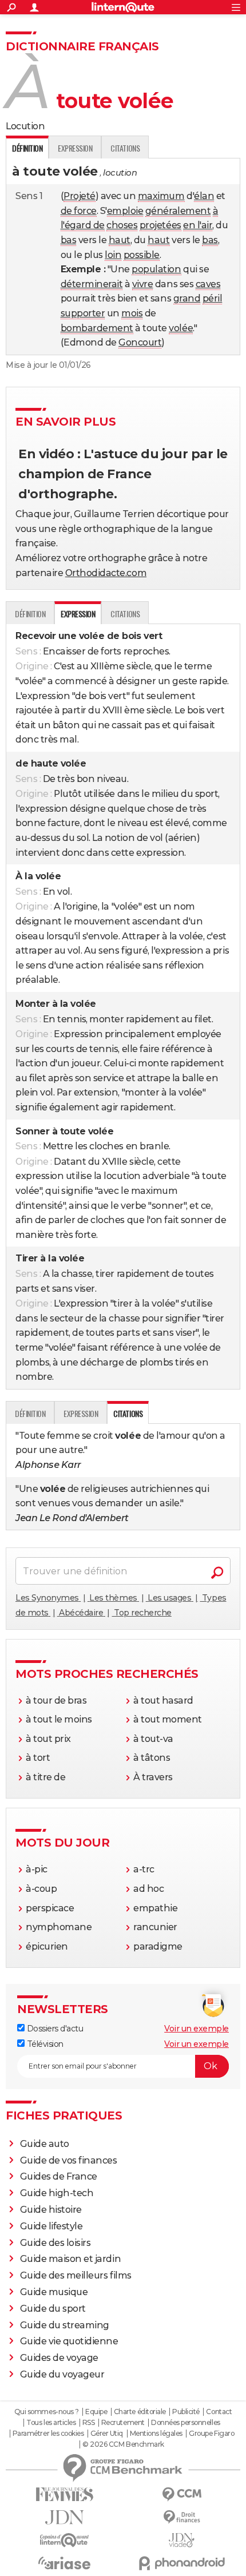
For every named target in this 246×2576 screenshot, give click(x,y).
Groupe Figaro (211, 2434)
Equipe (96, 2412)
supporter (83, 313)
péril (213, 298)
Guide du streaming (65, 2325)
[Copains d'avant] (64, 2540)
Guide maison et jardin (70, 2259)
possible (142, 255)
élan (204, 196)
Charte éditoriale (140, 2412)
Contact (219, 2412)
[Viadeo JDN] (182, 2540)
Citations (125, 148)
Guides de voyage (59, 2358)
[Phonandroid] (182, 2563)
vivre (143, 284)
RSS (89, 2423)
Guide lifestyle (51, 2226)
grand (187, 298)
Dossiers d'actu (54, 2029)
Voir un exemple (197, 2029)
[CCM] (182, 2494)
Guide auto (45, 2144)
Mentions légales (156, 2434)
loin (113, 255)
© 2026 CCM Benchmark (123, 2444)
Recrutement (123, 2423)
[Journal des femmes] (64, 2494)
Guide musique (54, 2292)
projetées (160, 225)
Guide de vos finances (69, 2160)
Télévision (44, 2044)
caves (208, 284)
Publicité (186, 2412)
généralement (178, 211)
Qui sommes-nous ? (47, 2412)
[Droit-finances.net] (182, 2517)
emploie (125, 211)
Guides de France (59, 2176)
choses (122, 225)
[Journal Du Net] (64, 2517)
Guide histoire (51, 2210)
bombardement (97, 328)
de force (79, 211)
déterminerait (92, 284)
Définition (30, 614)
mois (132, 313)
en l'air (198, 225)
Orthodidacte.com (106, 573)
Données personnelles (185, 2423)
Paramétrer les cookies (48, 2434)
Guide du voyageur (62, 2374)
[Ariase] (64, 2563)
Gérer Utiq (107, 2434)
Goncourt (140, 342)
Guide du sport (53, 2309)
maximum (161, 196)
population (156, 269)
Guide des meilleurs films (76, 2275)
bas (69, 240)
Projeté (80, 196)
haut (120, 240)
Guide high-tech (57, 2193)
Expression (75, 148)
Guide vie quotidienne (69, 2341)
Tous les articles (51, 2423)
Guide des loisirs (55, 2243)
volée (181, 328)
